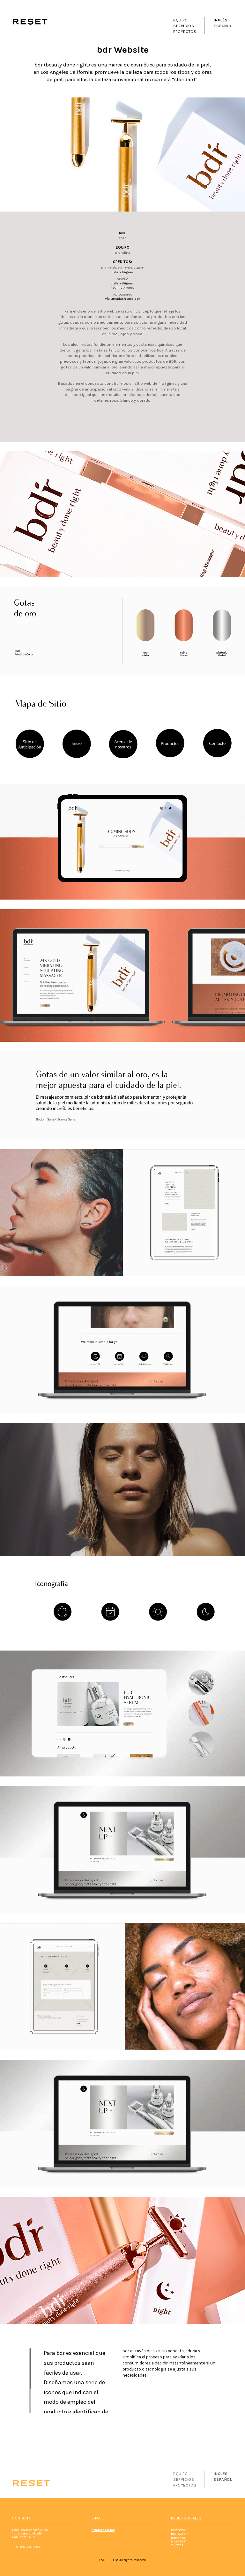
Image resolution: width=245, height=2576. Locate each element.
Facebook (178, 2530)
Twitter (177, 2545)
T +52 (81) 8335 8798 (26, 2547)
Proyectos (185, 32)
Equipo (181, 20)
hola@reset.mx (103, 2530)
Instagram (180, 2534)
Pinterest (179, 2541)
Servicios (184, 26)
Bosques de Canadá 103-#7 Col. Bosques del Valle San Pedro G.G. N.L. (30, 2533)
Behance (178, 2537)
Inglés (221, 20)
